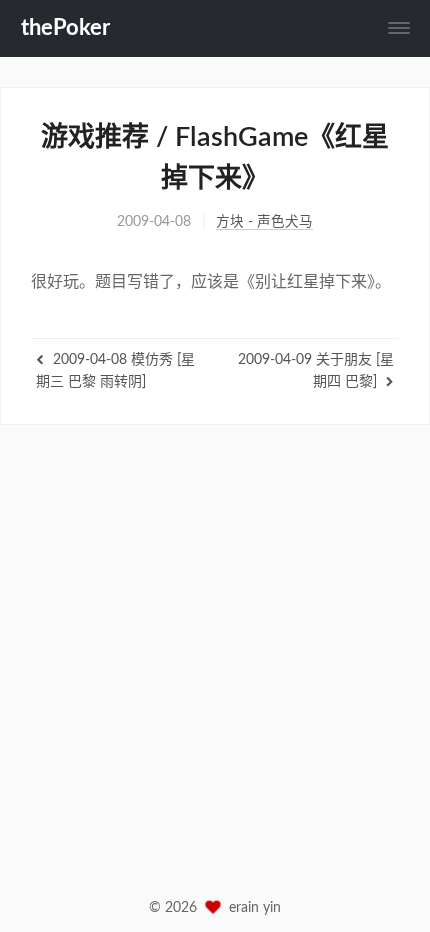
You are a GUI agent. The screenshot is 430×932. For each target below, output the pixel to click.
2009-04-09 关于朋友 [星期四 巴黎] (316, 371)
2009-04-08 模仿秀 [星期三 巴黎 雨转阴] (115, 371)
